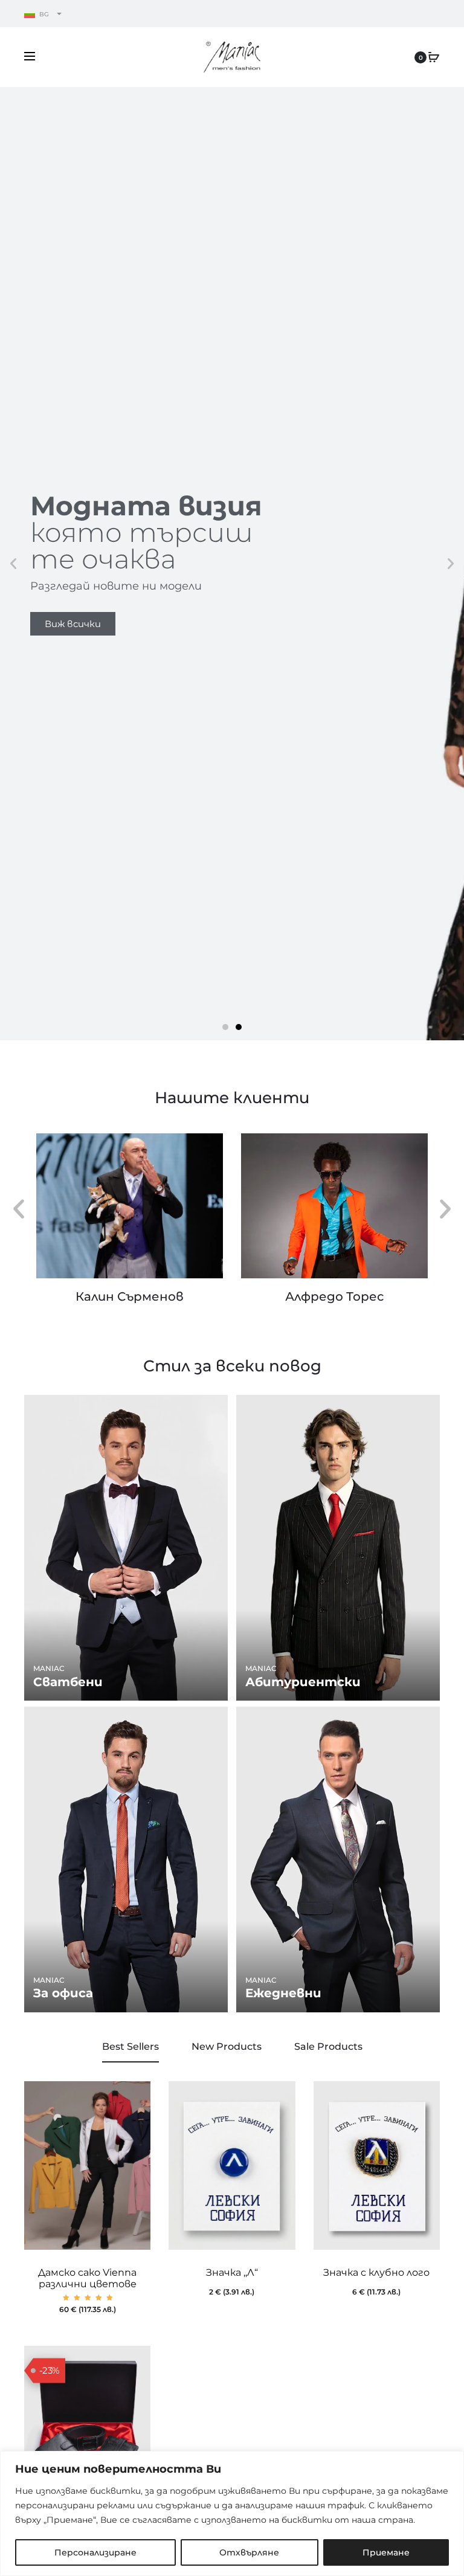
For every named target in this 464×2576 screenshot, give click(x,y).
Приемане (386, 2552)
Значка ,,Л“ (232, 2272)
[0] (434, 57)
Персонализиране (95, 2552)
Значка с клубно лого (376, 2272)
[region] (232, 2513)
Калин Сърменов (130, 1296)
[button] (13, 564)
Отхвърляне (249, 2552)
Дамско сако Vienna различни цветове (87, 2278)
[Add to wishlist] (135, 2096)
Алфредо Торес (334, 1296)
